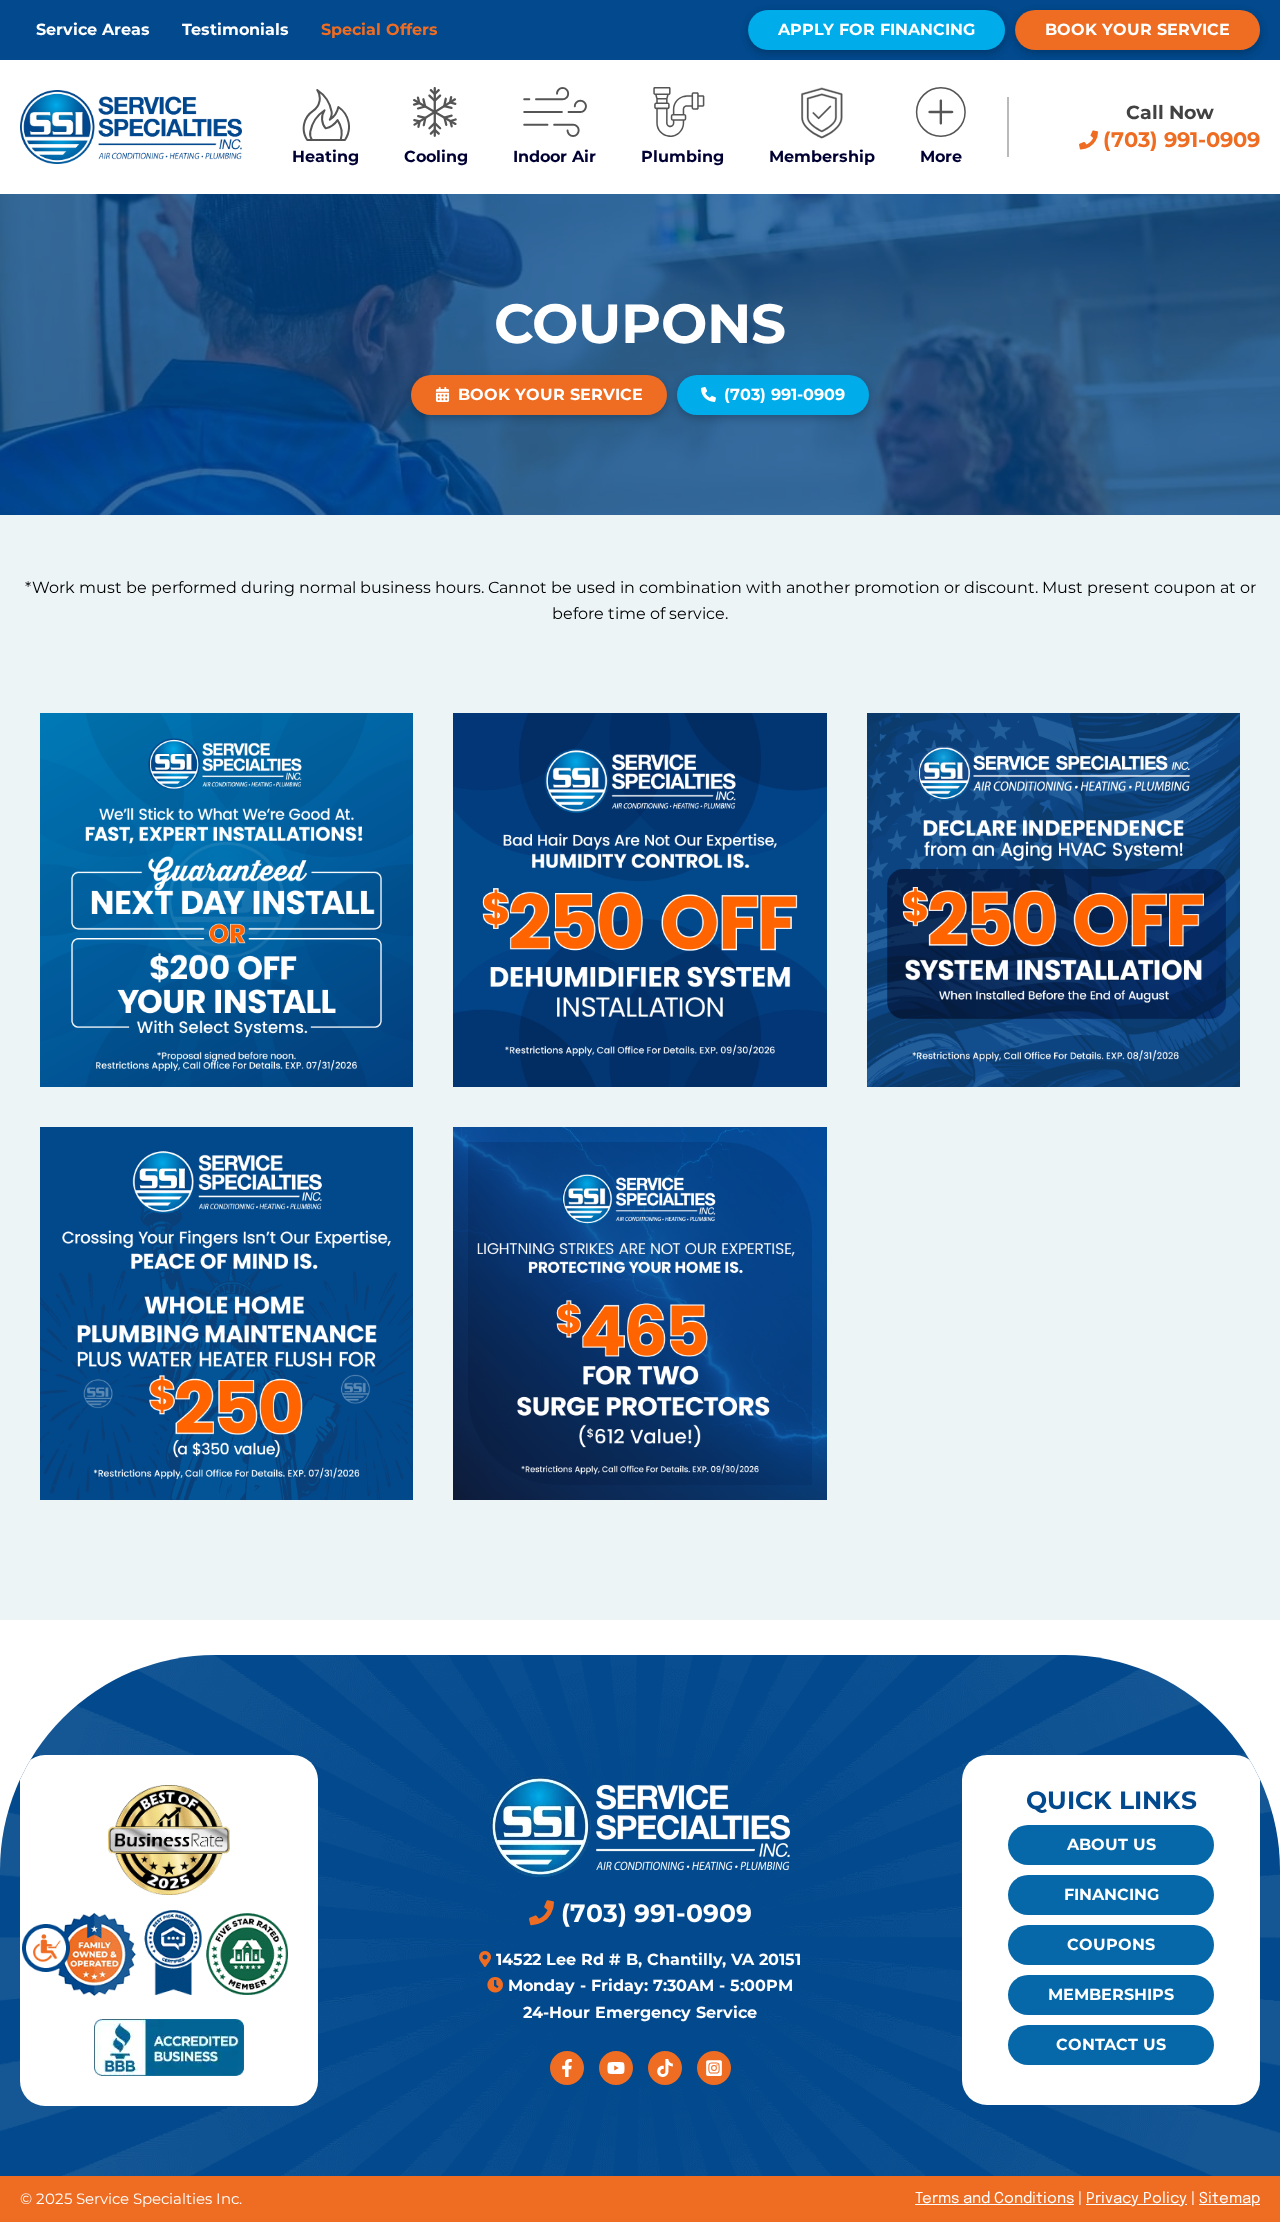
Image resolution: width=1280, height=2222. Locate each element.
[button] (866, 30)
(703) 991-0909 (653, 1913)
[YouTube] (616, 2068)
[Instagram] (714, 2068)
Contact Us (1111, 2044)
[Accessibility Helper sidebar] (46, 1948)
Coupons (1111, 1944)
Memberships (1111, 1994)
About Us (1111, 1844)
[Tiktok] (665, 2068)
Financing (1111, 1894)
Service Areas (93, 29)
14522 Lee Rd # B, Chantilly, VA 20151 (646, 1959)
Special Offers (379, 29)
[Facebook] (567, 2068)
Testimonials (235, 29)
